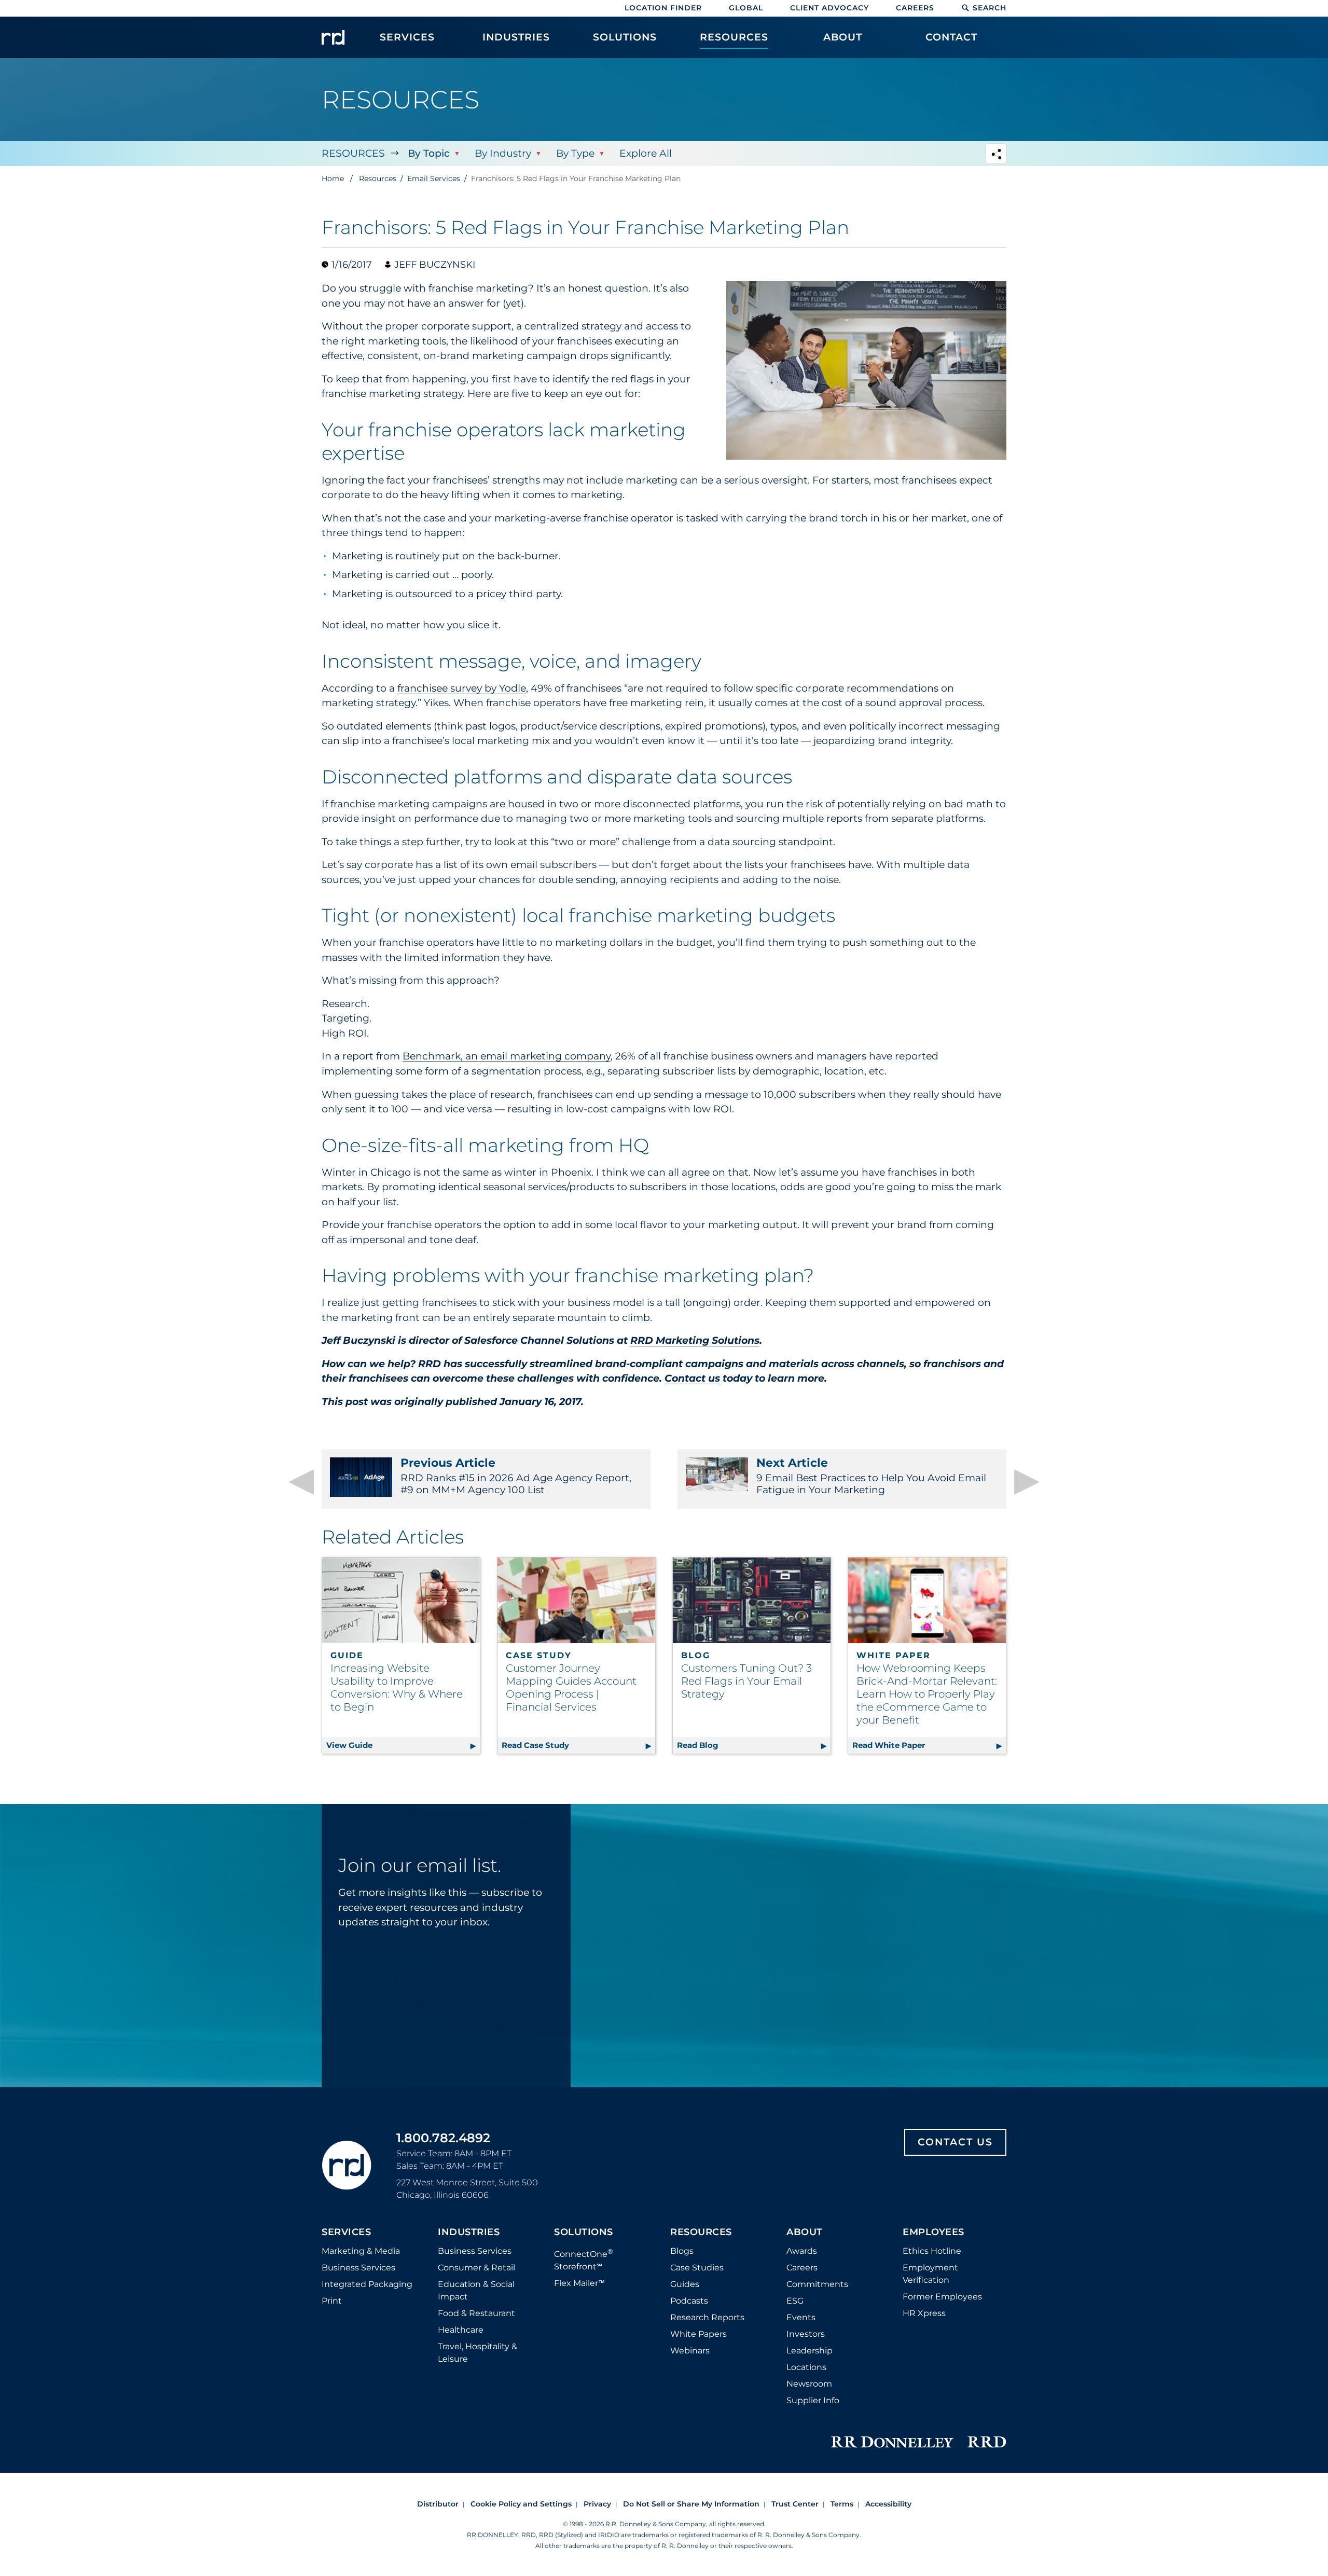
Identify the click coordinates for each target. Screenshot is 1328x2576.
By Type (575, 153)
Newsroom (809, 2384)
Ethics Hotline (932, 2251)
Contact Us (955, 2142)
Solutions (584, 2233)
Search (990, 8)
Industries (469, 2233)
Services (346, 2233)
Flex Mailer (579, 2283)
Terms (842, 2504)
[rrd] (333, 37)
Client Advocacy (829, 8)
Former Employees (942, 2297)
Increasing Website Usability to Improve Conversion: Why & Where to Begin (397, 1688)
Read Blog (754, 1745)
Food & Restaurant (476, 2313)
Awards (802, 2251)
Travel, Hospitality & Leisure (478, 2353)
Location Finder (663, 8)
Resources (353, 153)
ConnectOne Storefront (584, 2259)
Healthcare (461, 2330)
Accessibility (888, 2504)
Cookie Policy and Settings (521, 2504)
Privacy (597, 2504)
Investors (806, 2334)
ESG (795, 2301)
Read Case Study (578, 1745)
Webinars (690, 2351)
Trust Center (795, 2504)
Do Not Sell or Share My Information (691, 2504)
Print (332, 2301)
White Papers (698, 2334)
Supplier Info (813, 2400)
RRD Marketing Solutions (695, 1340)
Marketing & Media (361, 2251)
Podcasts (689, 2301)
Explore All (646, 153)
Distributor (438, 2504)
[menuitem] (407, 43)
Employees (933, 2233)
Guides (685, 2284)
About (805, 2233)
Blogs (682, 2251)
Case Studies (697, 2268)
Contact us (692, 1378)
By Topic (429, 153)
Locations (806, 2367)
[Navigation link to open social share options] (996, 155)
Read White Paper (929, 1745)
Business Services (358, 2268)
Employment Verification (930, 2274)
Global (746, 8)
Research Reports (707, 2317)
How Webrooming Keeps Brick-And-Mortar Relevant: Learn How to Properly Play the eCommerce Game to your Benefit (927, 1694)
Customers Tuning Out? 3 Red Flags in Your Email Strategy (746, 1681)
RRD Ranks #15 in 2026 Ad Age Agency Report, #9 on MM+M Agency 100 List (516, 1476)
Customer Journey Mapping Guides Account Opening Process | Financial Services (571, 1688)
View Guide (403, 1745)
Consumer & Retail (476, 2268)
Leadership (810, 2351)
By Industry (503, 153)
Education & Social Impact (476, 2290)
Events (801, 2317)
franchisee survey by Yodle (462, 688)
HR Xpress (924, 2313)
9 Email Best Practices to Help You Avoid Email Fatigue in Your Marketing (871, 1476)
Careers (915, 8)
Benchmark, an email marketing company (507, 1056)
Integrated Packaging (367, 2284)
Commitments (817, 2284)
